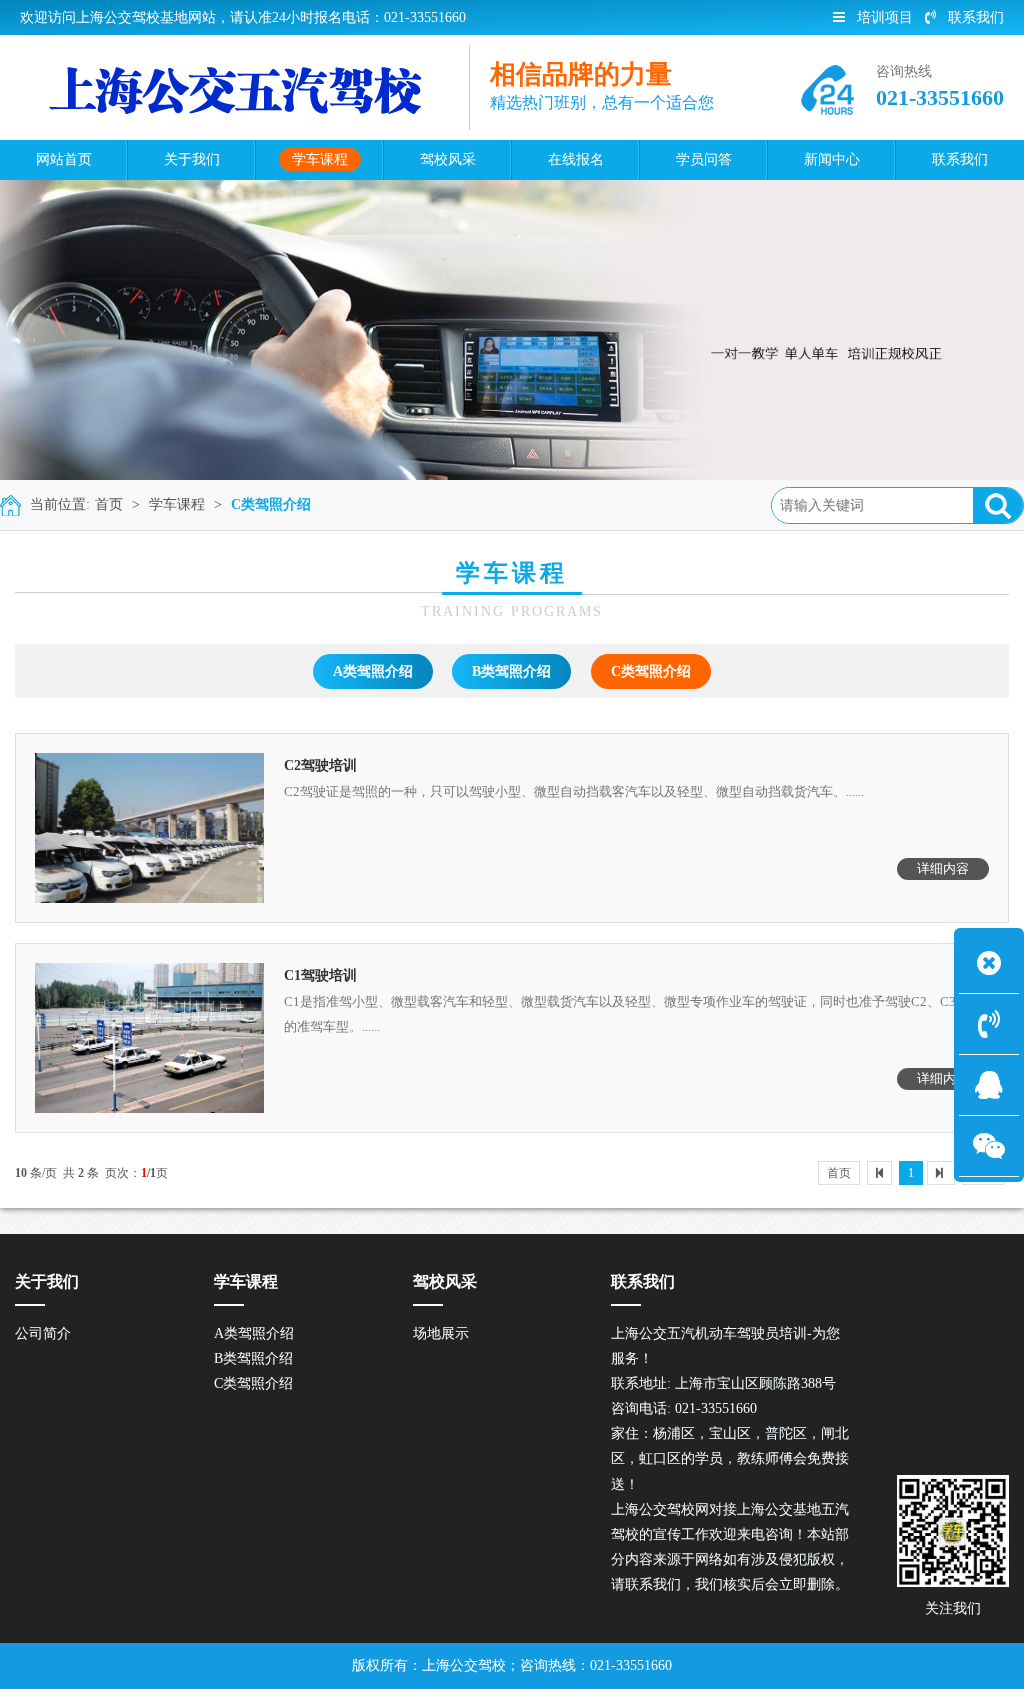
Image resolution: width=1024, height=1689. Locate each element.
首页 (109, 504)
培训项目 (885, 17)
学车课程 (177, 504)
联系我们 (976, 17)
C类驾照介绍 (271, 504)
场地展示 (441, 1333)
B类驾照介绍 (511, 671)
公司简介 (43, 1333)
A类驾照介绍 (373, 671)
